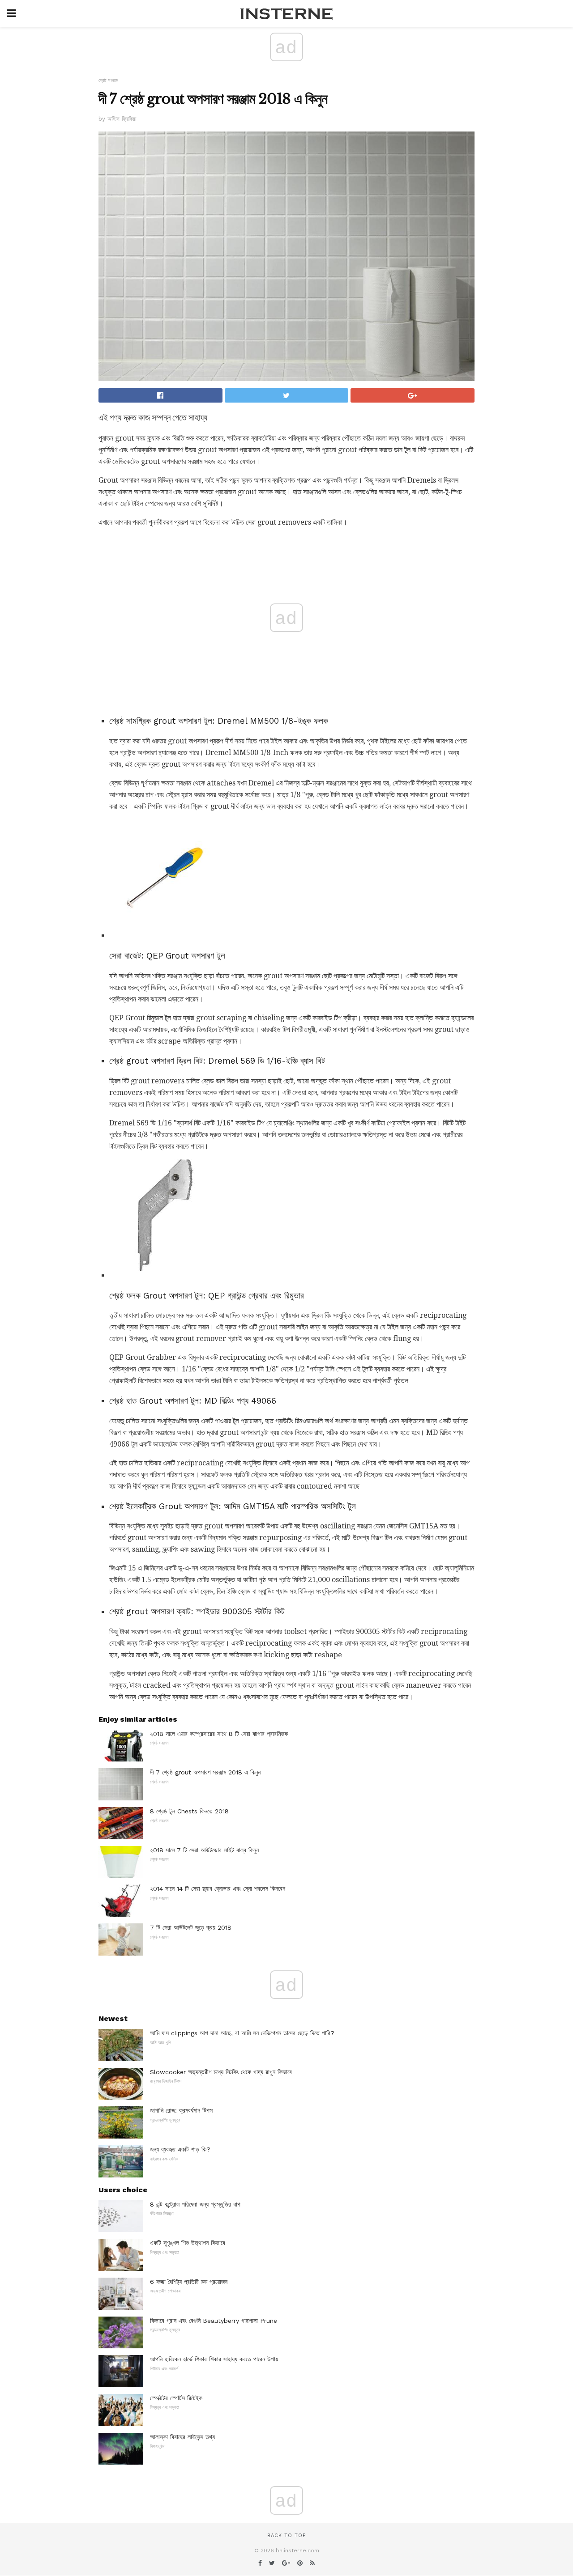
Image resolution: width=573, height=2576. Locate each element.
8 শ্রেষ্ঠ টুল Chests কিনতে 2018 (189, 1811)
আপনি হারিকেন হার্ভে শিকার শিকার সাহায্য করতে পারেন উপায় (214, 2359)
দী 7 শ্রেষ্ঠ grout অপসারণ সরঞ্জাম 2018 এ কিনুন (205, 1772)
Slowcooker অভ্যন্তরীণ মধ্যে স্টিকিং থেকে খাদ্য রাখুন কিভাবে (221, 2072)
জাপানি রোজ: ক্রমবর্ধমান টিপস (181, 2110)
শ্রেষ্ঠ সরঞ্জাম (108, 80)
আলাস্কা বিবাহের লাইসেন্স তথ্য (182, 2437)
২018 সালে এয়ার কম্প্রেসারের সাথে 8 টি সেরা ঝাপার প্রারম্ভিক (219, 1734)
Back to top (286, 2536)
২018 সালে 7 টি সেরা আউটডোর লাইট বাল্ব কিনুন (204, 1850)
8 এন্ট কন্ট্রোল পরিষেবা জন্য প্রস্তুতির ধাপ (195, 2204)
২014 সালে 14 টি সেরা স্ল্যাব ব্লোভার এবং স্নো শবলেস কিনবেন (218, 1889)
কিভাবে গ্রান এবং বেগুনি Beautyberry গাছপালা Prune (214, 2321)
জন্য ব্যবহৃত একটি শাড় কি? (180, 2149)
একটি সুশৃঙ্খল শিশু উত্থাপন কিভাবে (188, 2243)
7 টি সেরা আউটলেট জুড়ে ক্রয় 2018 (191, 1927)
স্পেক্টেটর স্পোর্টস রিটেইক (176, 2398)
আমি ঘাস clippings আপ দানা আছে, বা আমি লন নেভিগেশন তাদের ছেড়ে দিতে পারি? (242, 2033)
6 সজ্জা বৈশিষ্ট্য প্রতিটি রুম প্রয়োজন (189, 2282)
